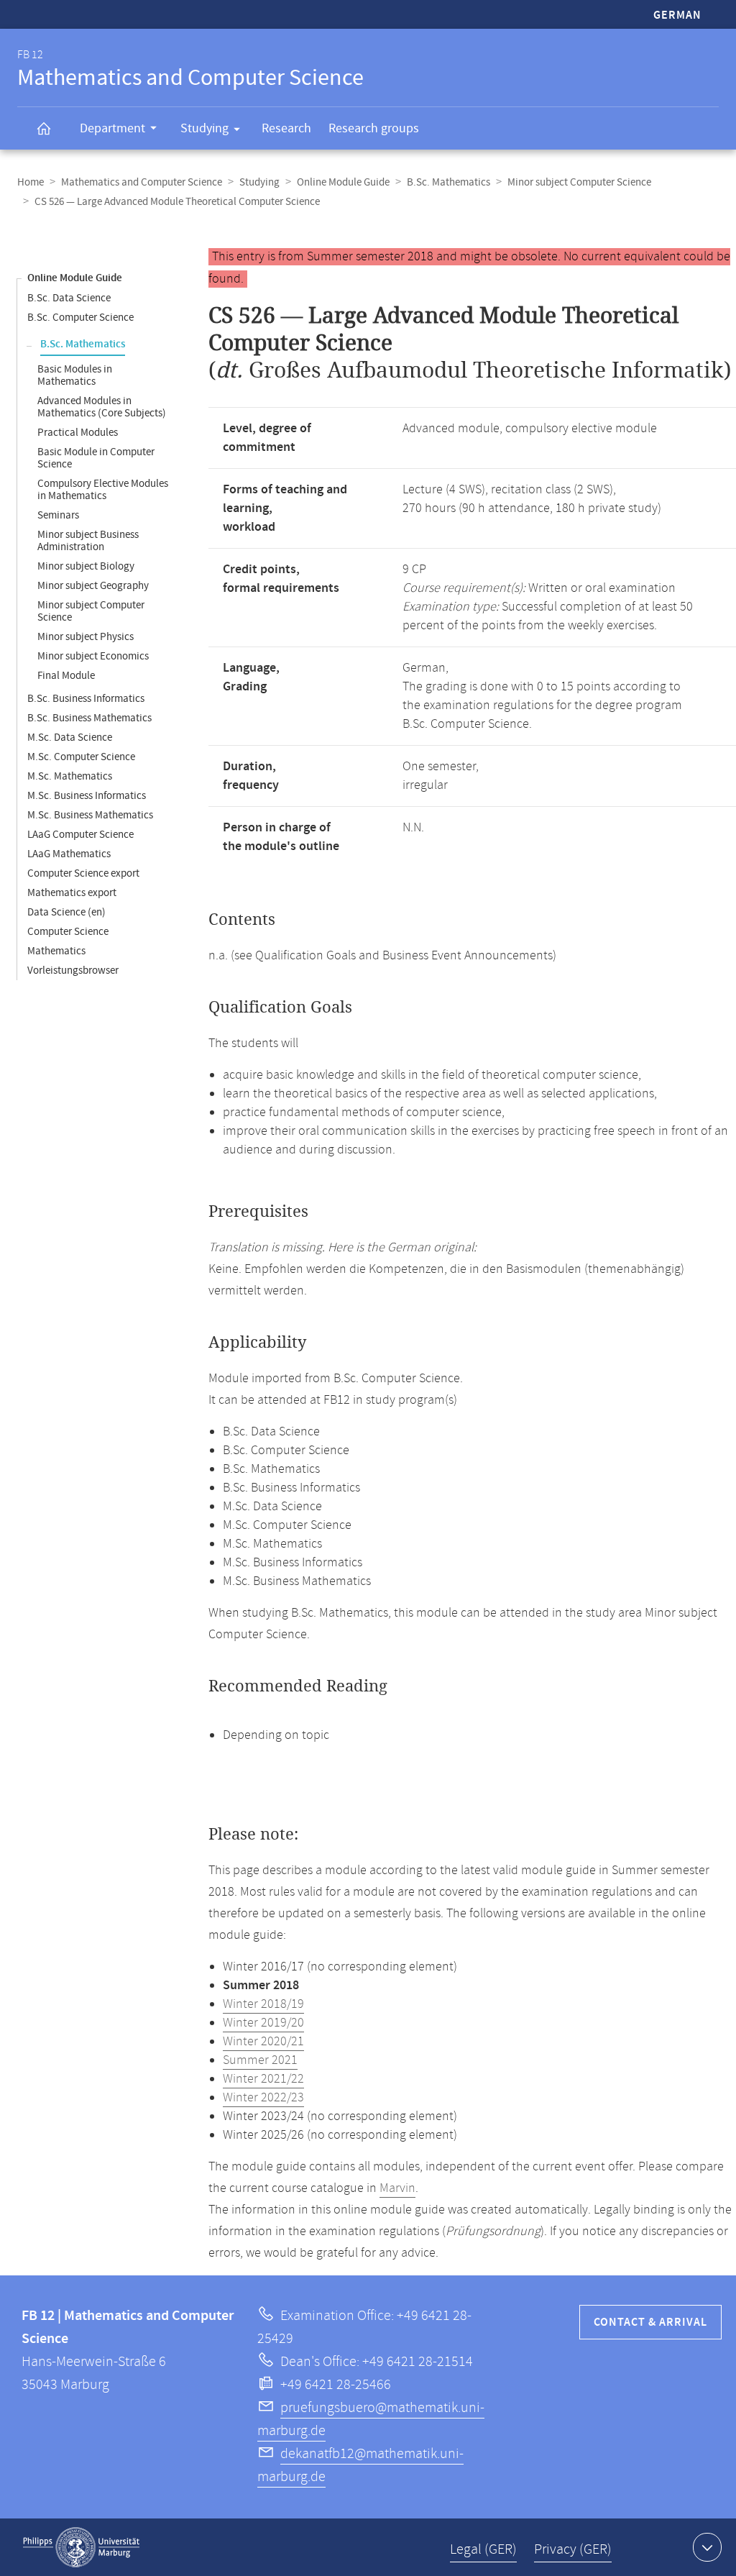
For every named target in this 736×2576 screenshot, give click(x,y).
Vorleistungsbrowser (73, 970)
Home (31, 182)
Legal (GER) (483, 2550)
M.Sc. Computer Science (81, 757)
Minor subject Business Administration (88, 541)
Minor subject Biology (86, 566)
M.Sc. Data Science (70, 737)
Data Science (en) (66, 912)
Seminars (58, 515)
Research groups (374, 128)
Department (112, 128)
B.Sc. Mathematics (448, 182)
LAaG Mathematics (69, 854)
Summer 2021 (260, 2060)
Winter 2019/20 (263, 2023)
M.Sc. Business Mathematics (90, 815)
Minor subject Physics (86, 637)
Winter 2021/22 (263, 2079)
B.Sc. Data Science (69, 298)
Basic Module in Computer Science (96, 458)
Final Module (66, 676)
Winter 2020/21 (263, 2042)
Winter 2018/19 (263, 2004)
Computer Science (68, 932)
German (677, 15)
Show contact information (707, 2547)
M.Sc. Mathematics (70, 776)
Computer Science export (83, 873)
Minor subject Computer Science (579, 182)
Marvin (397, 2188)
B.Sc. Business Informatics (86, 699)
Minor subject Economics (93, 656)
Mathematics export (72, 893)
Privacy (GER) (573, 2550)
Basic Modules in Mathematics (75, 375)
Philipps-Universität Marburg (81, 2547)
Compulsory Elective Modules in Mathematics (103, 490)
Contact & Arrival (650, 2322)
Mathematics (56, 951)
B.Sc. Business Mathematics (89, 718)
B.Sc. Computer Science (80, 318)
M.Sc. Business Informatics (87, 796)
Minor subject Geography (93, 586)
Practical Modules (78, 433)
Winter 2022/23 (263, 2098)
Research (286, 128)
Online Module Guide (343, 182)
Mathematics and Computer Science (142, 182)
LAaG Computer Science (80, 835)
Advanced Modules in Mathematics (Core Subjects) (102, 407)
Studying (204, 128)
